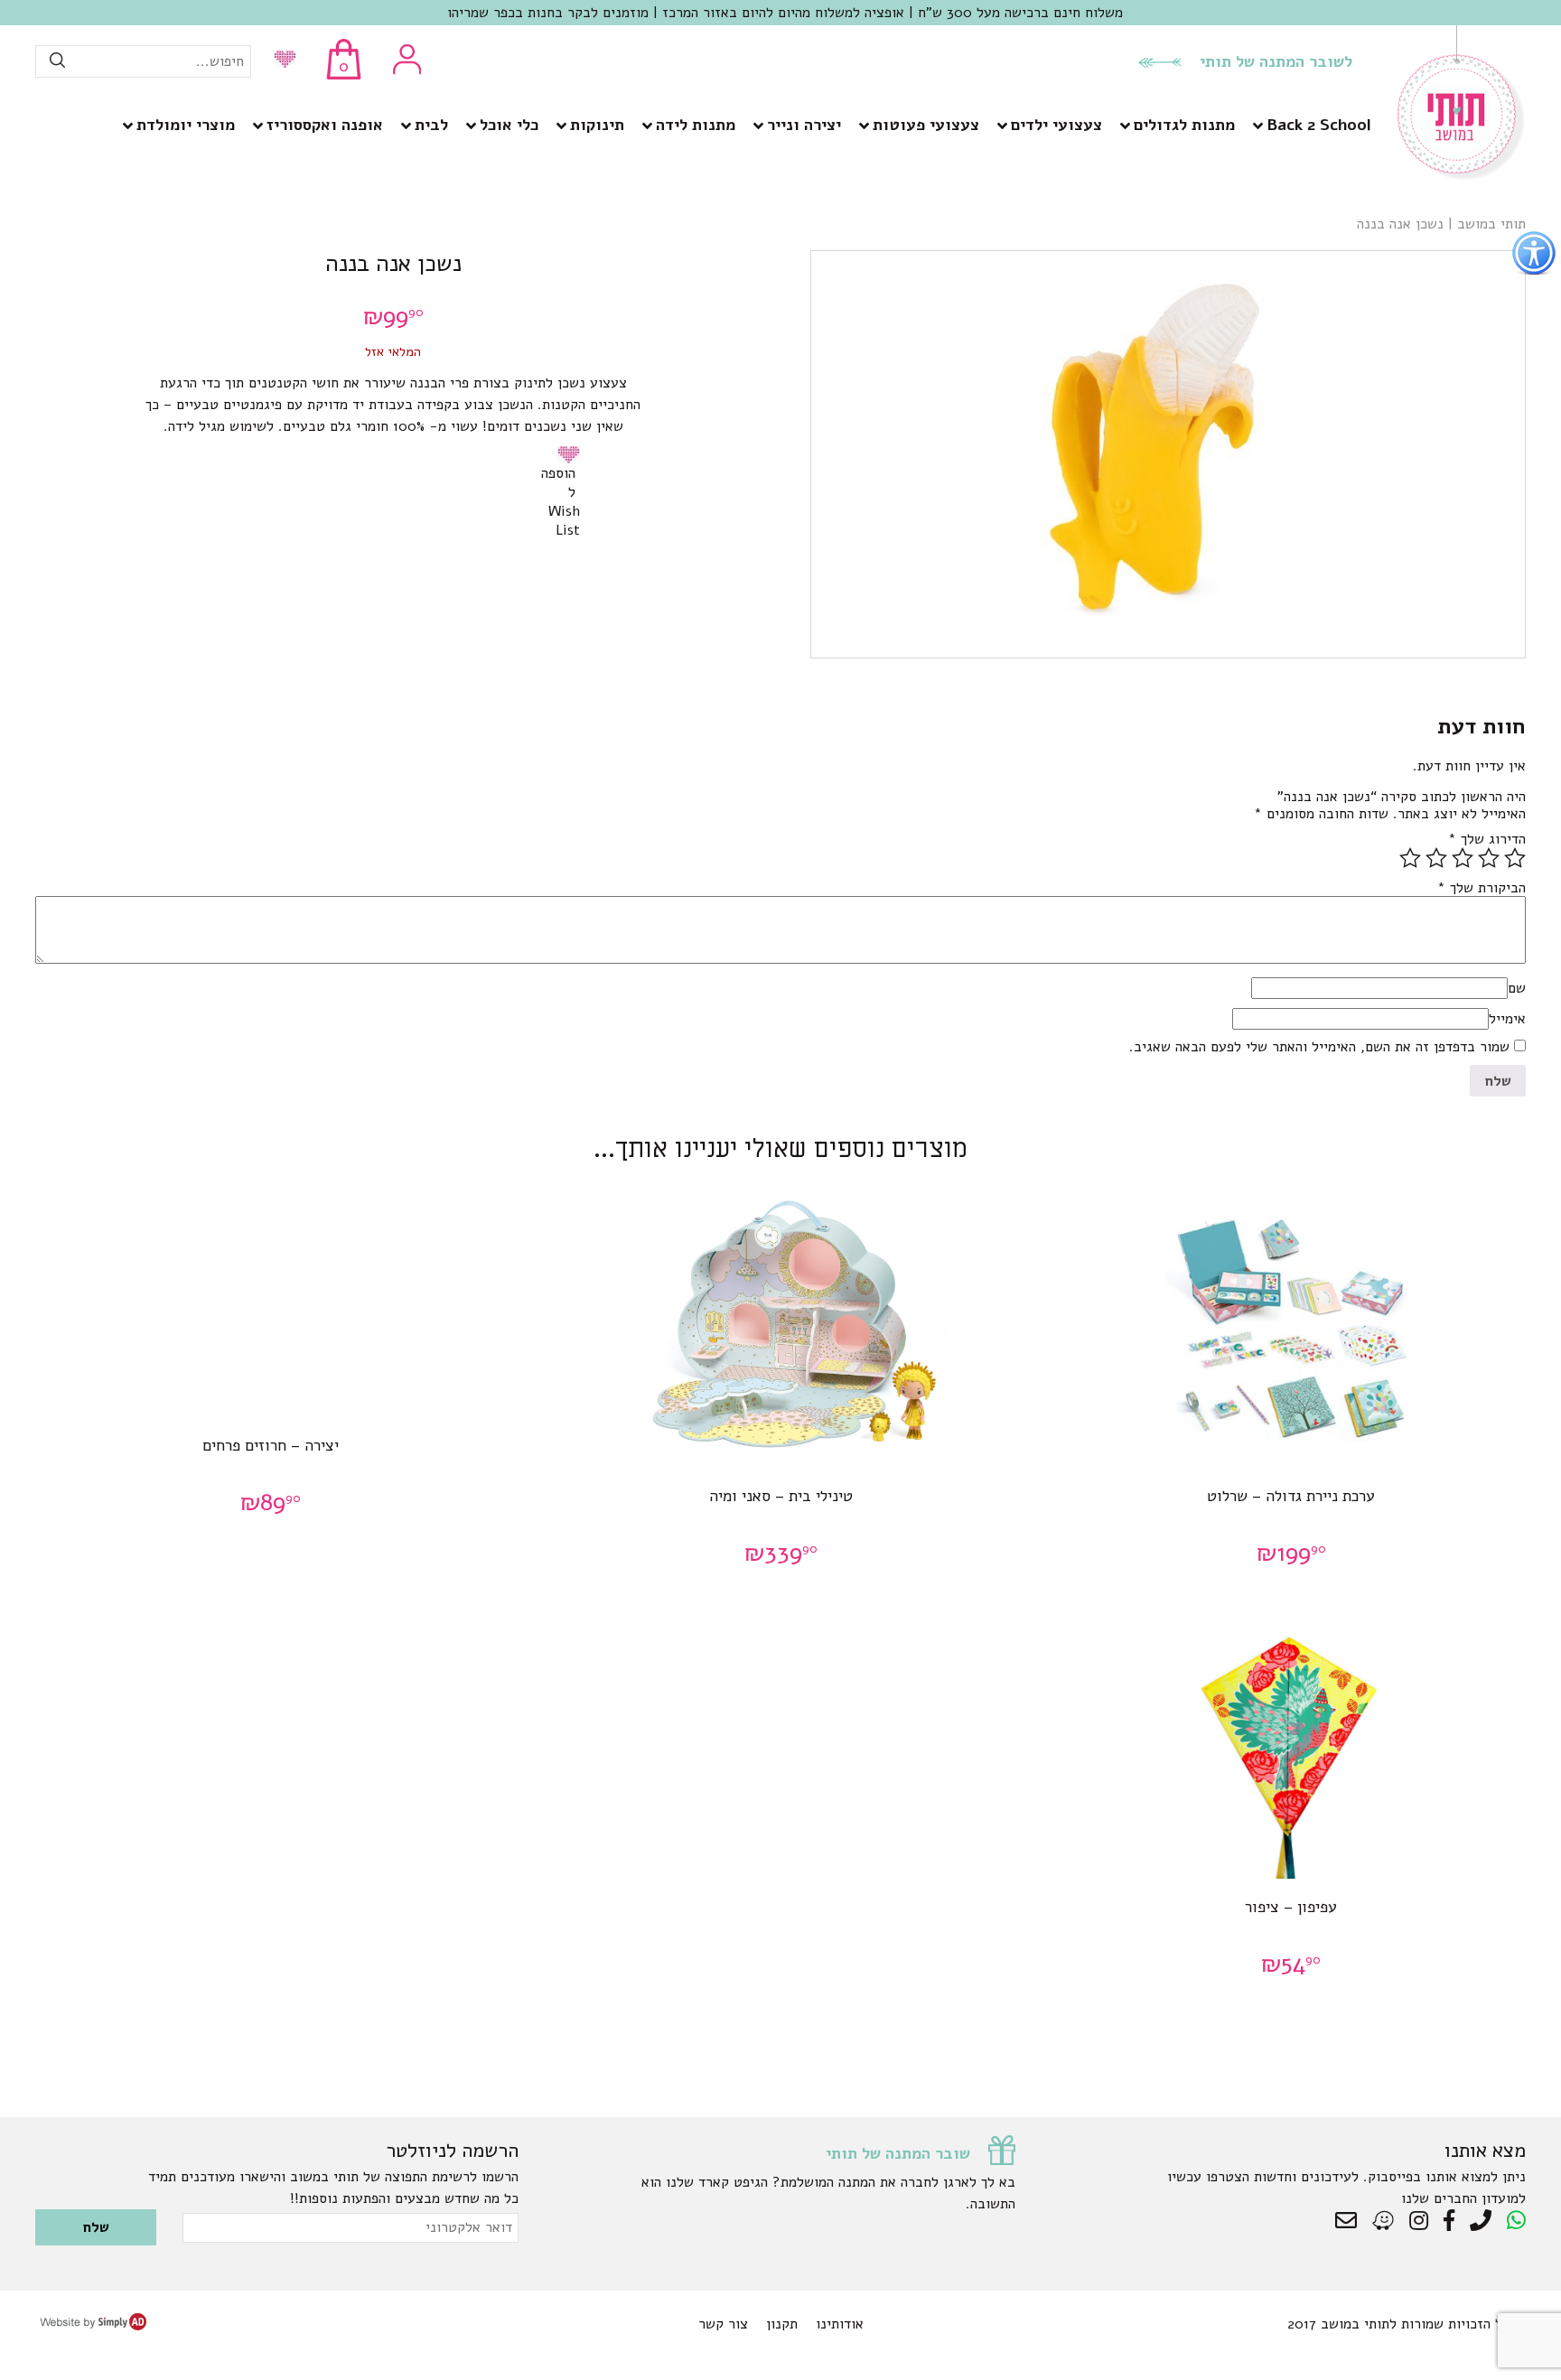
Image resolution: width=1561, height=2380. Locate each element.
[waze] (1384, 2221)
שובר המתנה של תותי (898, 2153)
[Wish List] (280, 61)
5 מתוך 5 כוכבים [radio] (1410, 858)
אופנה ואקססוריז (325, 125)
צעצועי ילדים (1056, 125)
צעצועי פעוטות (926, 125)
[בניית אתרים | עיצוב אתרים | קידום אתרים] (93, 2326)
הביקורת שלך (1482, 888)
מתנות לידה (696, 125)
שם (1517, 988)
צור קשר (723, 2324)
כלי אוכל (509, 125)
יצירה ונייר (804, 125)
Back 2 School (1318, 125)
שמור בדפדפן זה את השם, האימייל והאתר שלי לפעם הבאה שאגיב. (1319, 1047)
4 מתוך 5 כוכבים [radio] (1436, 858)
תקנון (782, 2324)
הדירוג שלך (1487, 839)
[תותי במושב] (1462, 176)
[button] (572, 454)
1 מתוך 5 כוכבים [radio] (1515, 858)
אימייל (1507, 1019)
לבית (431, 125)
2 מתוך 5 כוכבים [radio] (1489, 858)
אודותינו (840, 2324)
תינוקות (597, 125)
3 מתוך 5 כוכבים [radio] (1463, 858)
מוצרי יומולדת (186, 125)
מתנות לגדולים (1184, 125)
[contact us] (1351, 2221)
